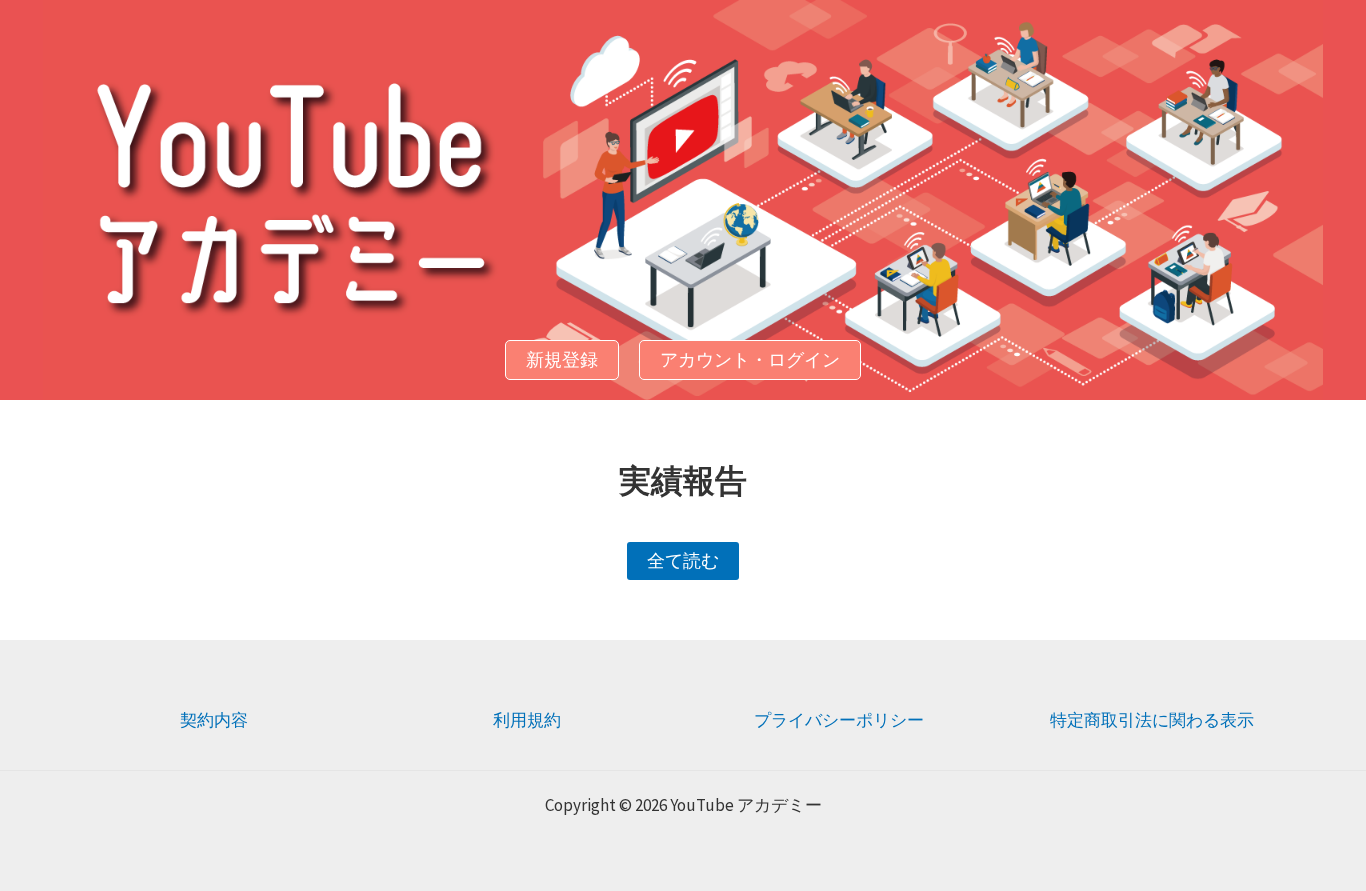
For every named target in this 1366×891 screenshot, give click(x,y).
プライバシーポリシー (839, 720)
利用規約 (527, 720)
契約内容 (214, 720)
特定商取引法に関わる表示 (1152, 720)
